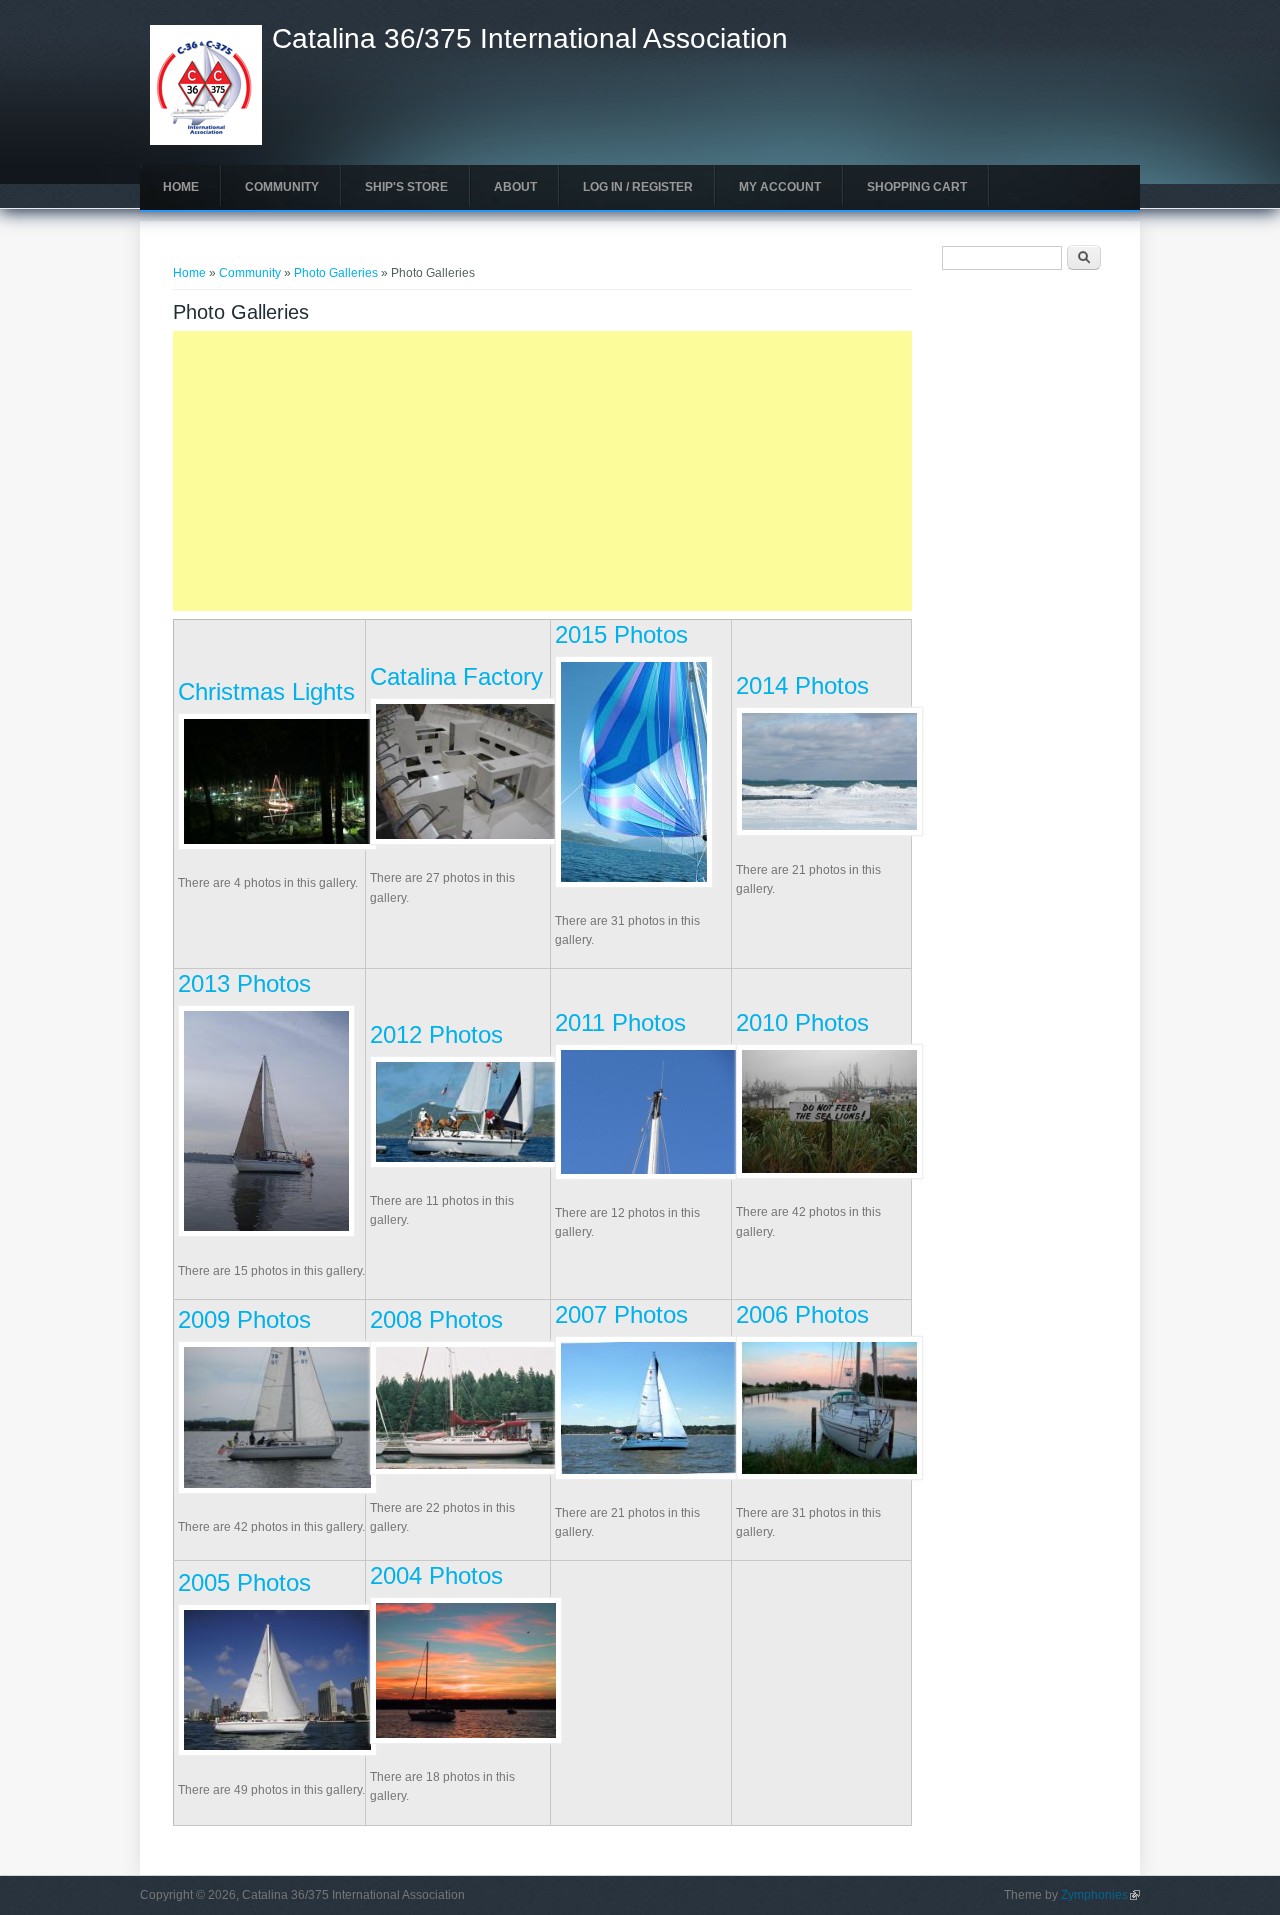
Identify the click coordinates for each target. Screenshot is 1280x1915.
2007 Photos (621, 1314)
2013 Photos (244, 983)
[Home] (206, 141)
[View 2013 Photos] (266, 1233)
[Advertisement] (543, 471)
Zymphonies (1100, 1895)
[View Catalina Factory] (466, 841)
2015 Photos (621, 634)
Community (282, 187)
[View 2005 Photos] (277, 1752)
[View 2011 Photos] (649, 1176)
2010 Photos (802, 1022)
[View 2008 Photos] (466, 1471)
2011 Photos (620, 1022)
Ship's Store (406, 187)
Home (181, 187)
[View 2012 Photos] (466, 1164)
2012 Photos (436, 1034)
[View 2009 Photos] (277, 1490)
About (515, 187)
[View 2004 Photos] (466, 1740)
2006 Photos (802, 1314)
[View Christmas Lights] (277, 846)
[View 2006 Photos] (830, 1476)
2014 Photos (802, 685)
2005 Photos (244, 1582)
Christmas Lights (266, 691)
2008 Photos (436, 1319)
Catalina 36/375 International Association (530, 39)
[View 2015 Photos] (634, 884)
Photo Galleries (336, 273)
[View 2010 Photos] (830, 1175)
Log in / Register (638, 187)
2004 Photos (436, 1575)
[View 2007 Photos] (649, 1476)
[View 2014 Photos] (830, 832)
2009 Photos (244, 1319)
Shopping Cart (917, 187)
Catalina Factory (456, 676)
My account (780, 187)
